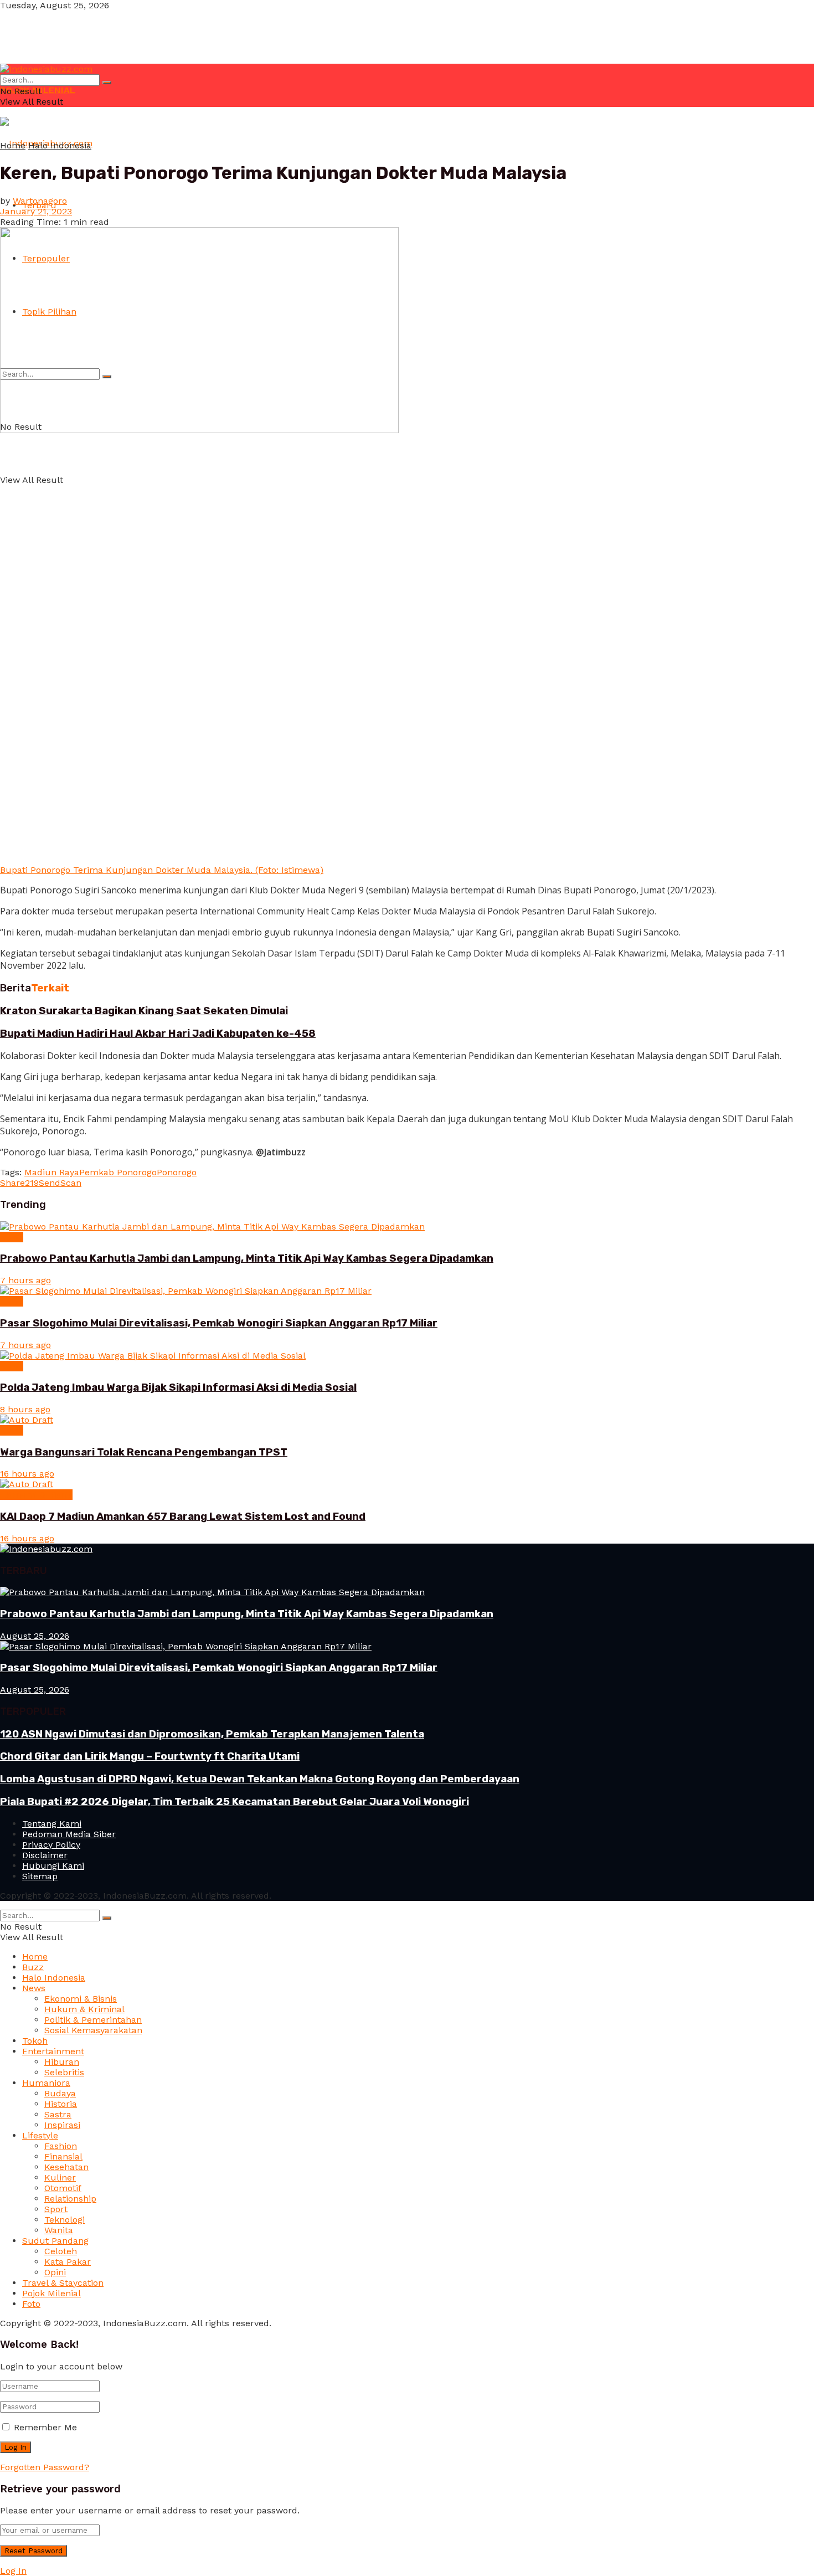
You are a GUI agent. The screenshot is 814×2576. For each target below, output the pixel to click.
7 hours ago (25, 1280)
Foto (31, 2304)
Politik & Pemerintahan (93, 2020)
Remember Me (45, 2427)
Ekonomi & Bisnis (36, 1495)
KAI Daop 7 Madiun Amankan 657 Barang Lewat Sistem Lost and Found (183, 1516)
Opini (55, 2272)
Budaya (60, 2093)
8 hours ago (25, 1409)
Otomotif (63, 2188)
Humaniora (46, 2083)
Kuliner (60, 2177)
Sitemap (40, 1876)
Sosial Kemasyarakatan (93, 2030)
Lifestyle (40, 2135)
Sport (56, 2209)
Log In (13, 2571)
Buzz (33, 1967)
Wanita (59, 2230)
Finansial (63, 2156)
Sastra (58, 2114)
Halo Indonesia (60, 145)
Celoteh (61, 2251)
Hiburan (62, 2062)
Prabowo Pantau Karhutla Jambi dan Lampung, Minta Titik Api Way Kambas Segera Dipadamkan (247, 1258)
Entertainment (53, 2051)
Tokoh (35, 2041)
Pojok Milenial (51, 2293)
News (12, 1237)
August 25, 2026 (35, 1636)
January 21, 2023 (36, 211)
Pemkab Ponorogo (118, 1172)
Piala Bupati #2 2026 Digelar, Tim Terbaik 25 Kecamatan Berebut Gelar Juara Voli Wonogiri (235, 1802)
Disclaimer (45, 1855)
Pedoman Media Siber (69, 1834)
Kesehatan (66, 2167)
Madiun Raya (52, 1172)
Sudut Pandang (55, 2241)
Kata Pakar (68, 2262)
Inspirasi (62, 2125)
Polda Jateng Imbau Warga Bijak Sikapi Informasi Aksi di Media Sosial (178, 1387)
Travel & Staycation (63, 2283)
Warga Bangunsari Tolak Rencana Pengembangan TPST (144, 1452)
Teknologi (65, 2220)
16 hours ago (27, 1474)
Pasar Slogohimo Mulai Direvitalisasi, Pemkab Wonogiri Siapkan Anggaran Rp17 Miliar (219, 1323)
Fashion (61, 2146)
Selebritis (64, 2072)
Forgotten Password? (45, 2467)
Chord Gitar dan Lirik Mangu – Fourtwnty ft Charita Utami (150, 1756)
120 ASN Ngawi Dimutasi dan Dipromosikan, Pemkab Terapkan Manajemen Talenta (212, 1734)
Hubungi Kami (53, 1866)
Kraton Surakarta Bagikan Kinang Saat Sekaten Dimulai (144, 1011)
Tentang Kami (52, 1824)
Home (13, 145)
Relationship (70, 2199)
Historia (61, 2104)
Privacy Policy (51, 1845)
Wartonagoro (40, 201)
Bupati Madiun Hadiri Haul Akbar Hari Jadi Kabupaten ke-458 (158, 1034)
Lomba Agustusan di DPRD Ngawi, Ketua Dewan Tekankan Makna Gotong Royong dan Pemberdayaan (260, 1779)
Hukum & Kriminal (84, 2009)
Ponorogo (177, 1172)
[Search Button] (107, 83)
